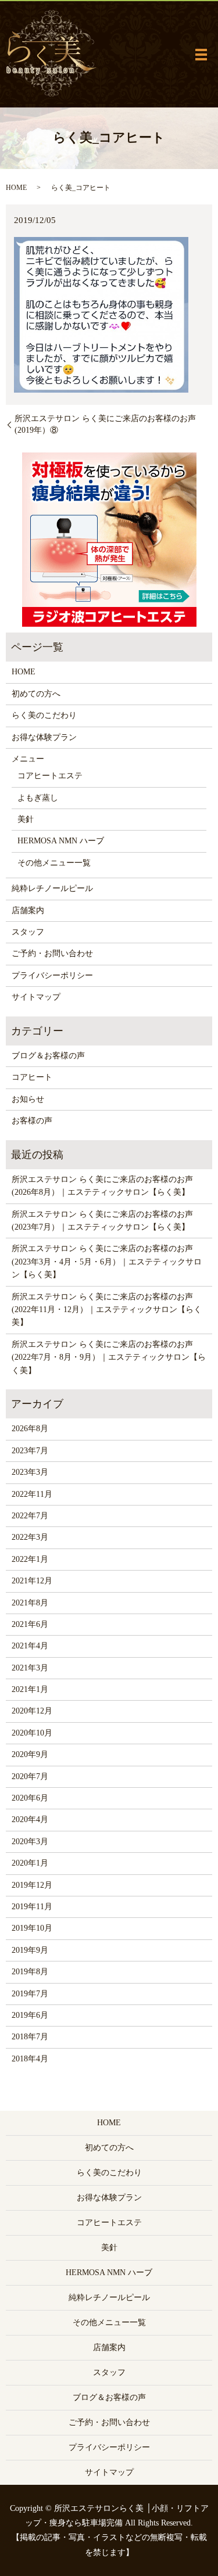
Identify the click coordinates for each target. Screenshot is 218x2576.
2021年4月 (30, 1646)
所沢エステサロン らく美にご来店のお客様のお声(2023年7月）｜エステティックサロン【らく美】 (102, 1221)
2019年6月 (30, 2015)
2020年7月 (30, 1776)
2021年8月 (30, 1603)
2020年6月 (30, 1798)
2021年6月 (30, 1624)
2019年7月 (30, 1994)
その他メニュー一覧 (54, 863)
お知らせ (28, 1099)
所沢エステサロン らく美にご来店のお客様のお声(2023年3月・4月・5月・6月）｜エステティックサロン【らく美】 (107, 1262)
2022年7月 (30, 1516)
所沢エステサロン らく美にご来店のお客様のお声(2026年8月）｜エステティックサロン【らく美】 (102, 1186)
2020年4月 (30, 1819)
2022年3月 (30, 1537)
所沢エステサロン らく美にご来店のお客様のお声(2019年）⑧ (105, 424)
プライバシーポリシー (52, 976)
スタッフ (28, 932)
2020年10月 (32, 1733)
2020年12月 (32, 1711)
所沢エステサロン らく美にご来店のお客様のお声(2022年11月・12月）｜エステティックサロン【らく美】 (107, 1310)
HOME (16, 188)
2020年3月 (30, 1842)
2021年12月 (32, 1581)
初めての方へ (36, 694)
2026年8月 (30, 1429)
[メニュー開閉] (201, 55)
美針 (26, 819)
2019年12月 (32, 1885)
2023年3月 (30, 1472)
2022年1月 (30, 1559)
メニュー (28, 759)
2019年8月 (30, 1972)
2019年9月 (30, 1950)
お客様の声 (32, 1121)
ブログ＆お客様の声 (48, 1056)
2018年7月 (30, 2037)
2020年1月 (30, 1863)
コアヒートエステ (50, 776)
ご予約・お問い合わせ (52, 953)
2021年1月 (30, 1689)
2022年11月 (32, 1494)
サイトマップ (36, 997)
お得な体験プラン (44, 737)
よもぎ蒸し (38, 798)
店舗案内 (28, 910)
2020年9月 (30, 1754)
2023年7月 (30, 1451)
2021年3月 (30, 1668)
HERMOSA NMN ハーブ (61, 841)
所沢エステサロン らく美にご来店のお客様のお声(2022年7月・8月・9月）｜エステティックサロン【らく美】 (109, 1357)
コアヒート (32, 1077)
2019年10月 (32, 1928)
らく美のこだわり (44, 715)
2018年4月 (30, 2059)
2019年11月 (32, 1907)
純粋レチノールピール (52, 888)
